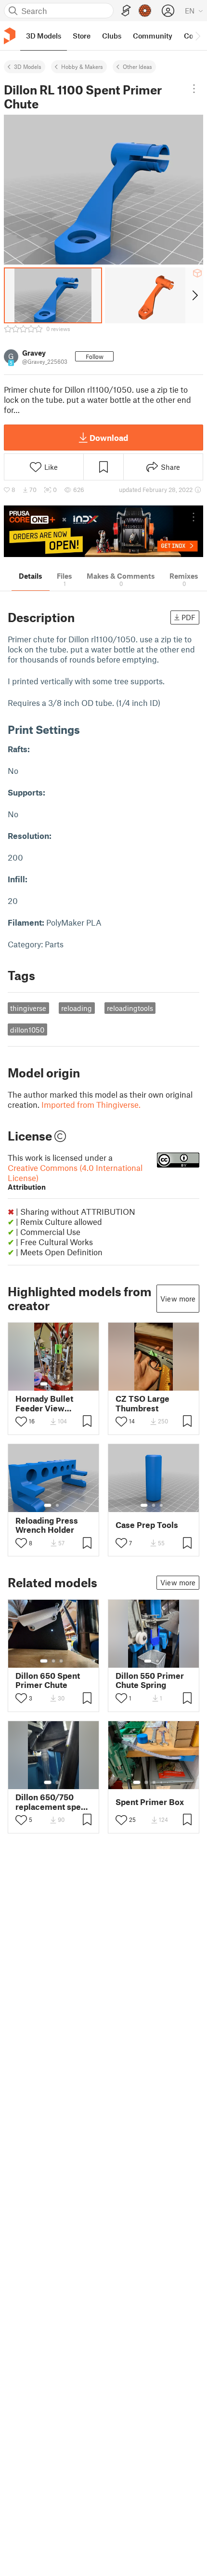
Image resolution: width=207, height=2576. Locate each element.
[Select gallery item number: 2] (53, 1384)
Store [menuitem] (82, 36)
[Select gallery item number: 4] (162, 1782)
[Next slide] (194, 295)
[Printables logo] (10, 36)
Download (109, 438)
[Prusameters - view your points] (145, 11)
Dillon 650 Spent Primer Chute (48, 1680)
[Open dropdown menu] (194, 89)
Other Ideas (137, 66)
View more (178, 1299)
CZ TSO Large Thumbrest (142, 1403)
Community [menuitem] (153, 36)
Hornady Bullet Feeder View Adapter (44, 1403)
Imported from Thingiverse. (91, 1104)
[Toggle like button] (21, 1421)
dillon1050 (27, 1030)
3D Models (28, 66)
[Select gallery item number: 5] (168, 1782)
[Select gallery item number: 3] (61, 1384)
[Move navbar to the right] (197, 36)
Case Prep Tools (147, 1525)
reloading (77, 1008)
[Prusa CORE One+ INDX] (103, 531)
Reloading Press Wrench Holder (47, 1525)
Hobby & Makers (82, 66)
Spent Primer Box (150, 1802)
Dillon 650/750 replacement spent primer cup (52, 1802)
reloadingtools (130, 1008)
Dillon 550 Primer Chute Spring (150, 1680)
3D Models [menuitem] (44, 36)
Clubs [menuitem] (112, 36)
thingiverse (28, 1008)
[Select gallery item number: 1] (44, 1384)
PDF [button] (188, 617)
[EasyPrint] (126, 11)
